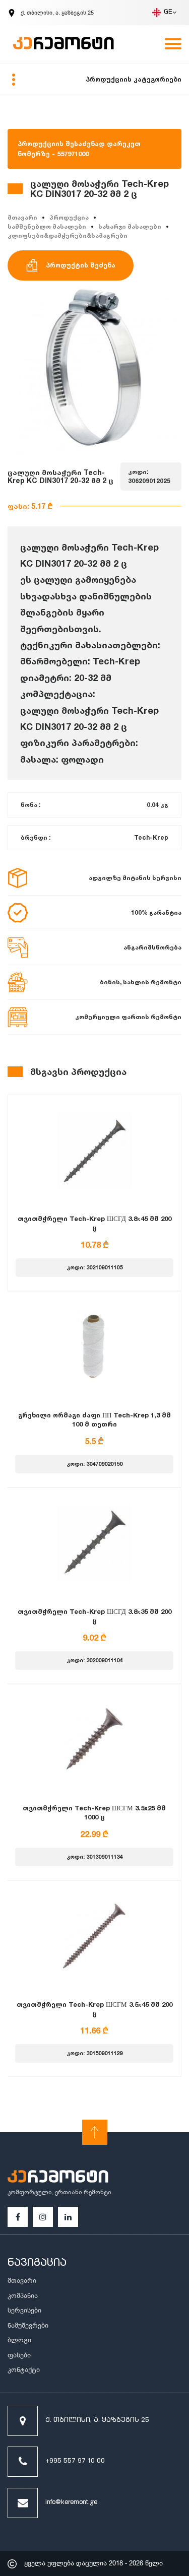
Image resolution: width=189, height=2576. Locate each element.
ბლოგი (19, 2340)
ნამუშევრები (28, 2325)
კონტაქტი (24, 2370)
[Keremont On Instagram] (43, 2217)
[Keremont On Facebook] (18, 2217)
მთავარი (22, 217)
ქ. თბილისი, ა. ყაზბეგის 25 (97, 2421)
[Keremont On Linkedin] (68, 2217)
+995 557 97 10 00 (75, 2461)
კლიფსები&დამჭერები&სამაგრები (68, 235)
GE (168, 12)
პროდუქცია (69, 217)
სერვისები (24, 2310)
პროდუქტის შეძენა (81, 265)
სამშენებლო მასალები (47, 226)
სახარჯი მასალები (130, 226)
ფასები (19, 2355)
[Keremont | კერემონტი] (58, 2178)
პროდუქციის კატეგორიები (134, 79)
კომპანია (23, 2296)
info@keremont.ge (71, 2503)
